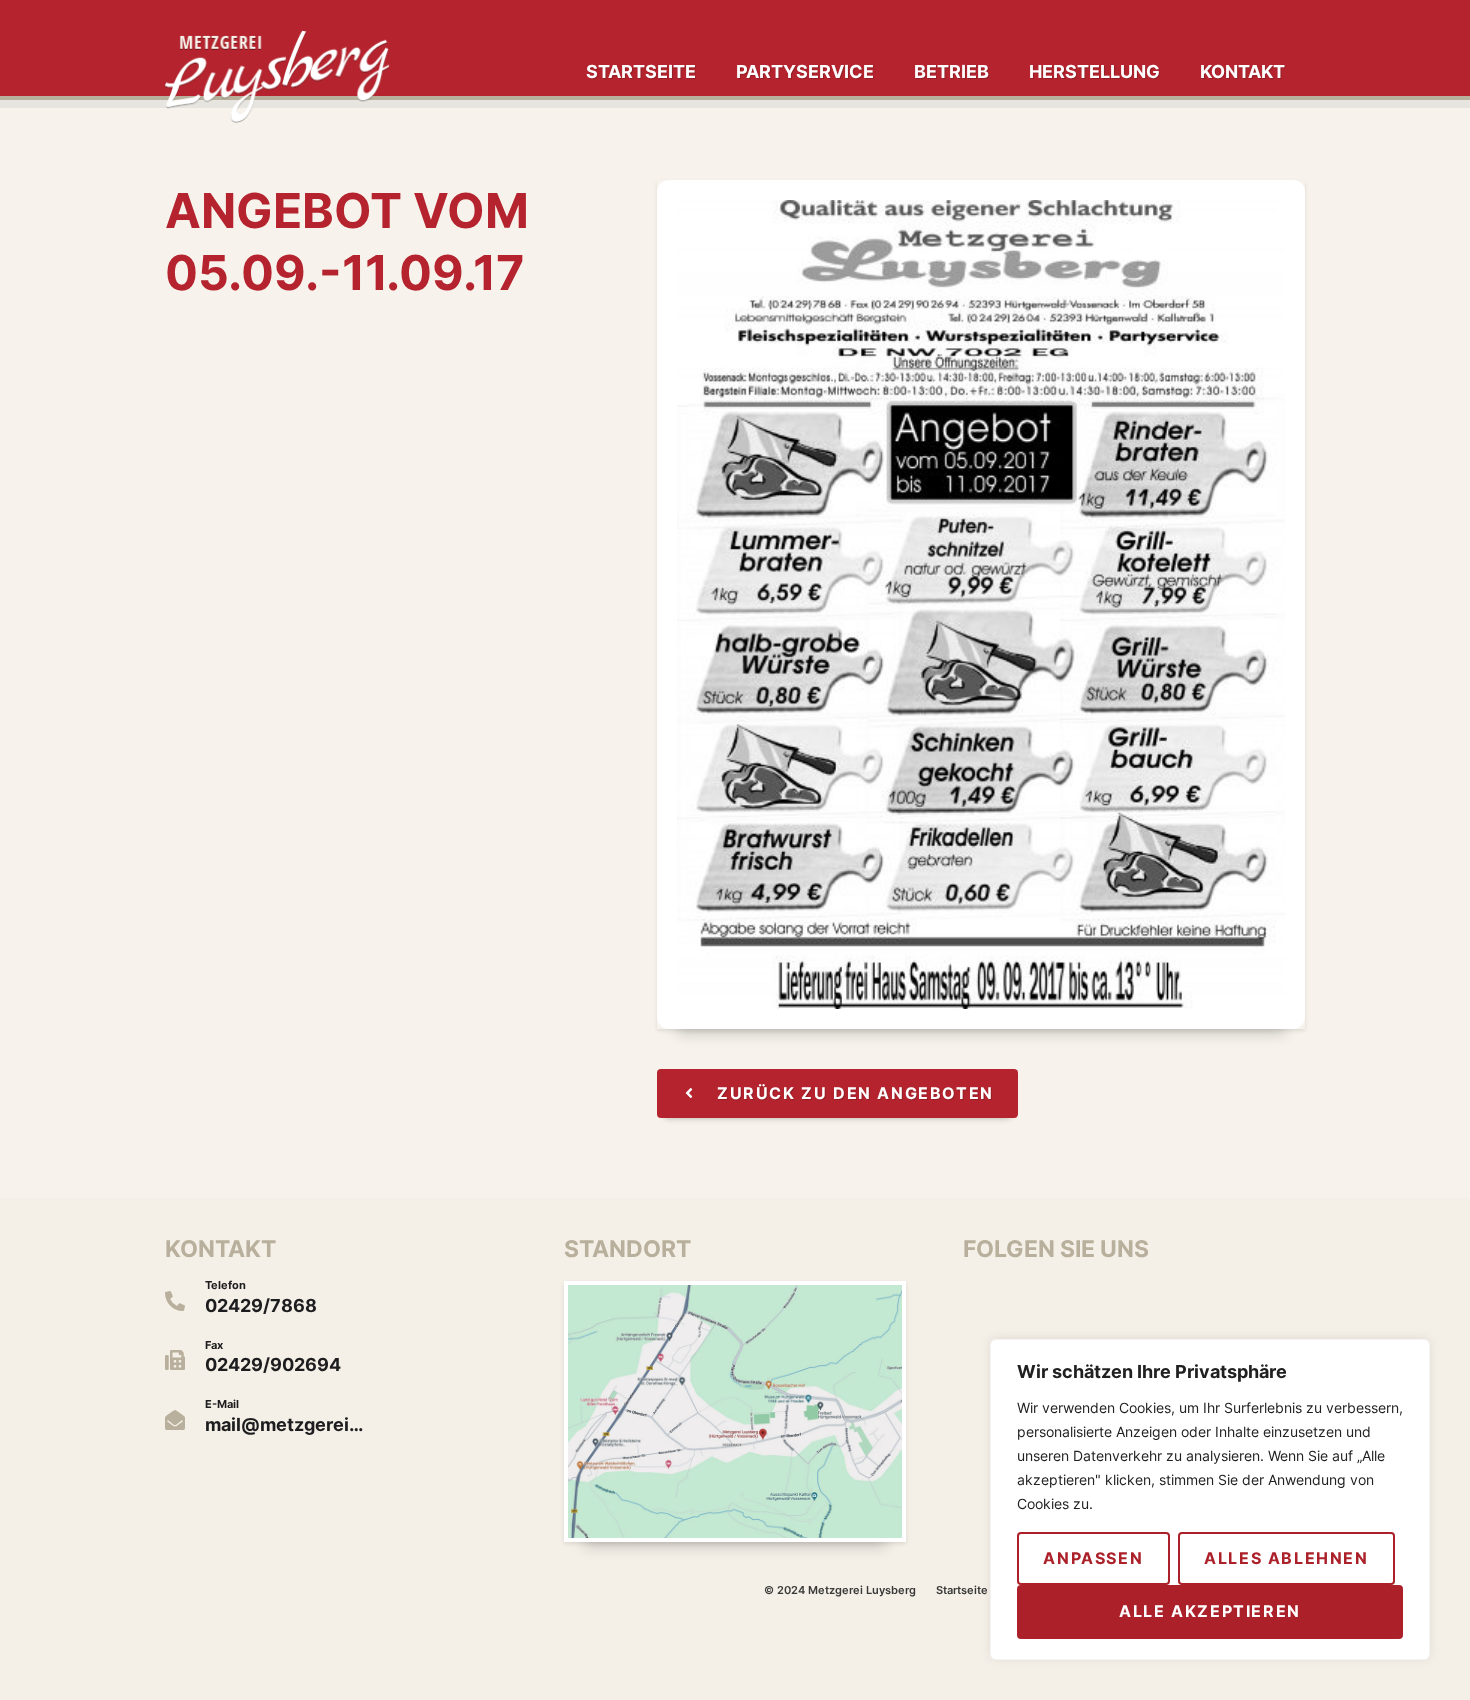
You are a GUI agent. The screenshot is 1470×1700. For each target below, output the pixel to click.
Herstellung (1094, 71)
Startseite (641, 71)
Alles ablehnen (1286, 1558)
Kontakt (1242, 71)
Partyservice (805, 71)
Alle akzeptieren (1210, 1611)
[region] (1210, 1499)
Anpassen (1093, 1558)
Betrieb (951, 71)
